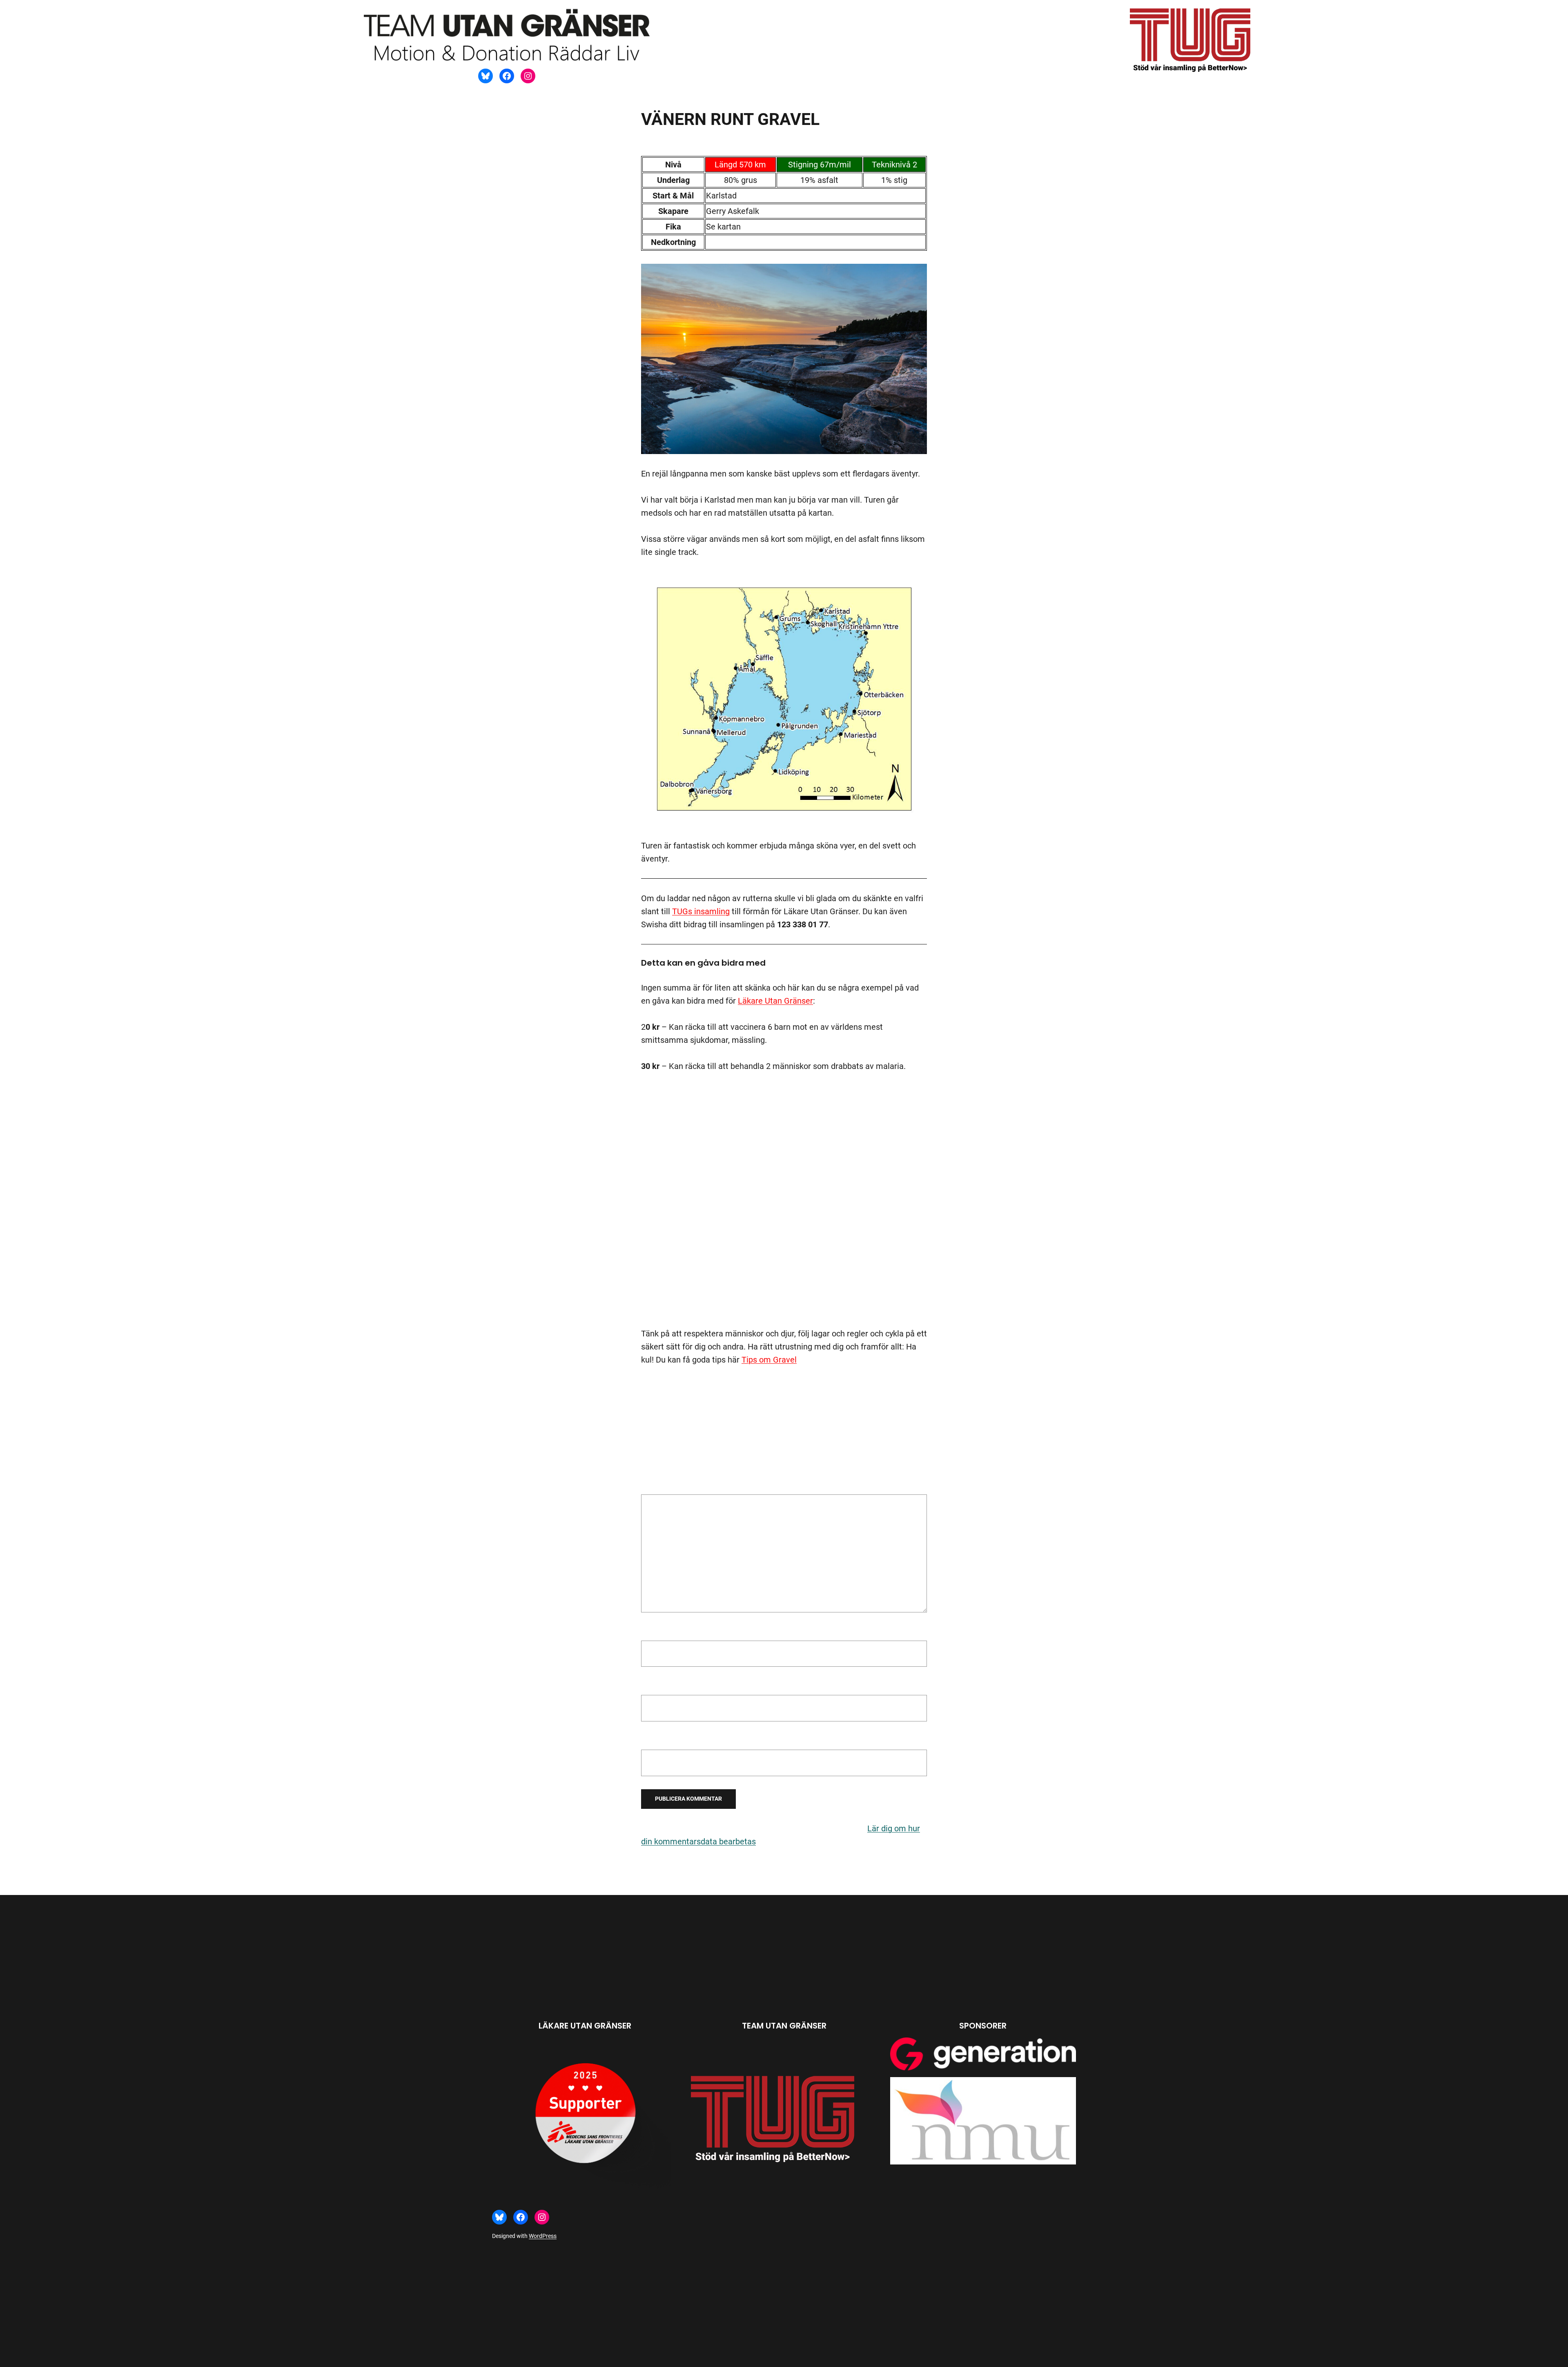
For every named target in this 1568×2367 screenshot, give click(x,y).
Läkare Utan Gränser (775, 1001)
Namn (655, 1632)
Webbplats (660, 1741)
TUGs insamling (701, 911)
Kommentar (666, 1488)
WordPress (543, 2236)
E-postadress (668, 1686)
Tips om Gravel (769, 1360)
